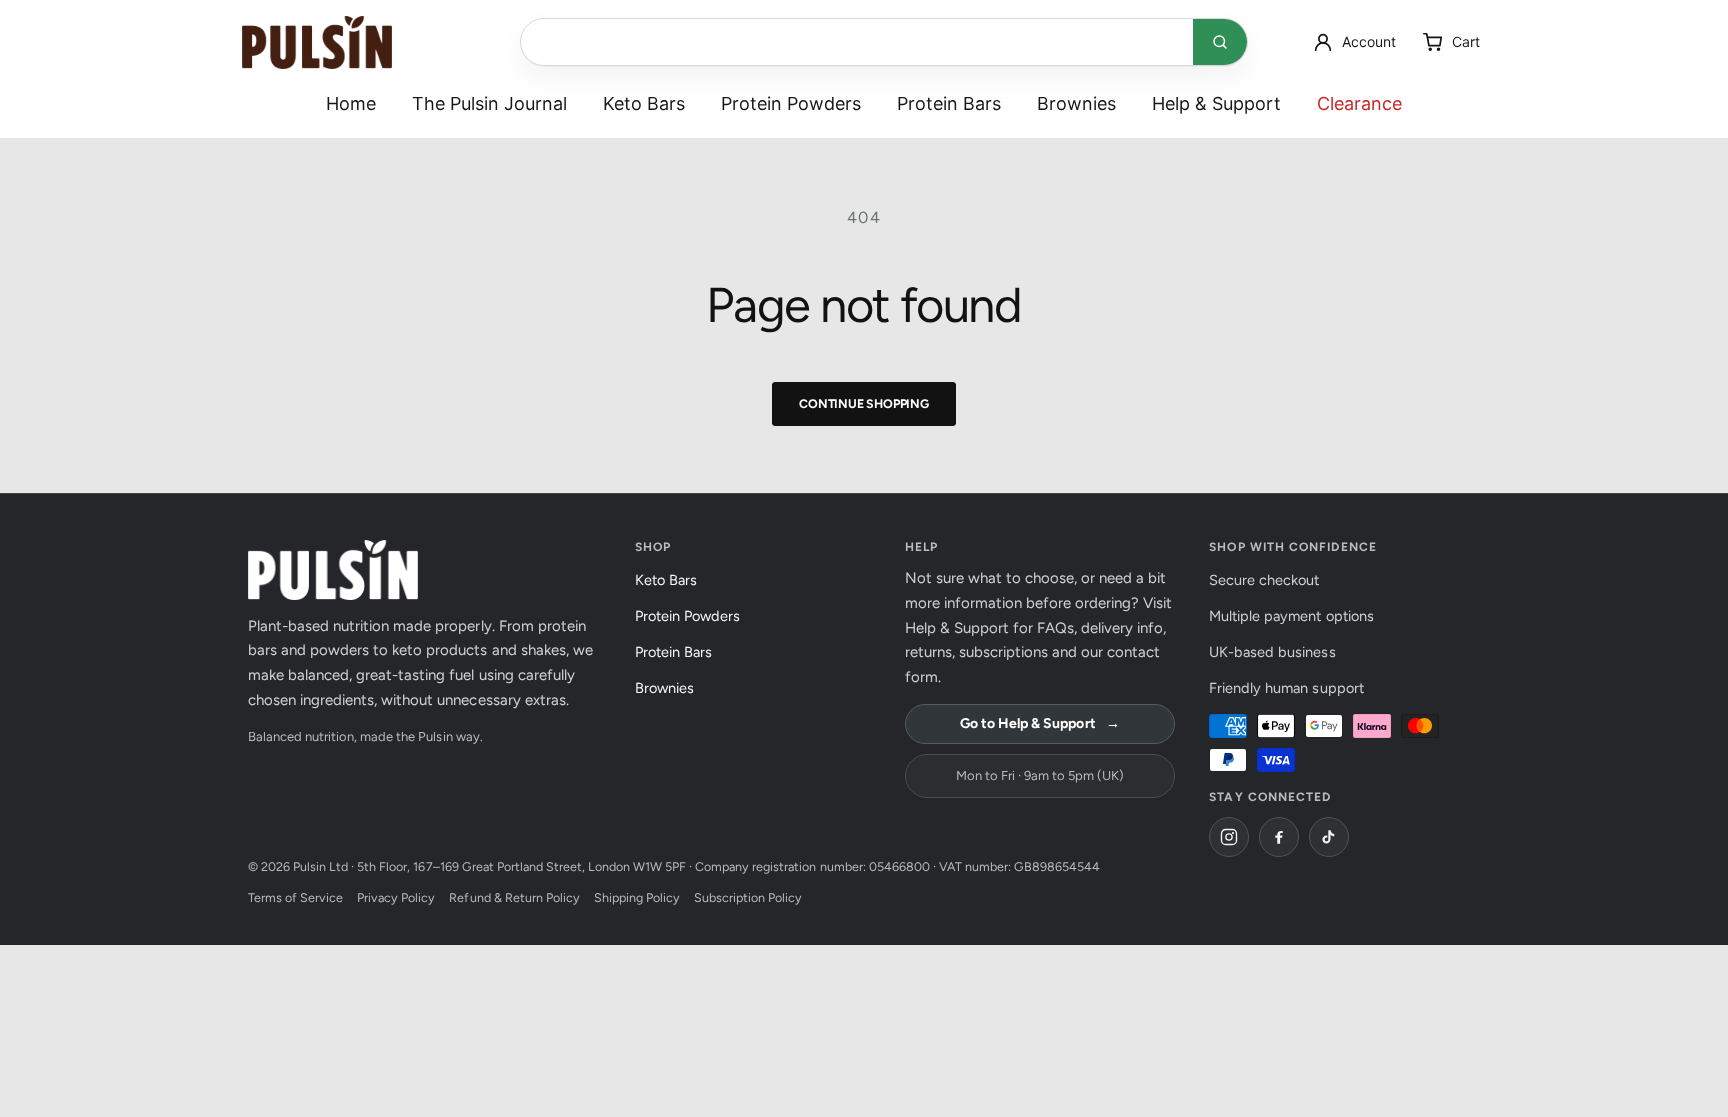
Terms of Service (295, 897)
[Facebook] (1279, 837)
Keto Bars (644, 103)
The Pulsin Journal (489, 103)
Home (351, 103)
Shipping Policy (637, 897)
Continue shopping (864, 403)
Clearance (1359, 103)
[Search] (1220, 42)
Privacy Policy (396, 897)
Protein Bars (949, 103)
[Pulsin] (317, 42)
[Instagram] (1229, 837)
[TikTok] (1329, 837)
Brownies (1076, 103)
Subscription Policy (748, 897)
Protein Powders (791, 103)
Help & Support (1216, 103)
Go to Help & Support (1039, 723)
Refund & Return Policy (514, 897)
